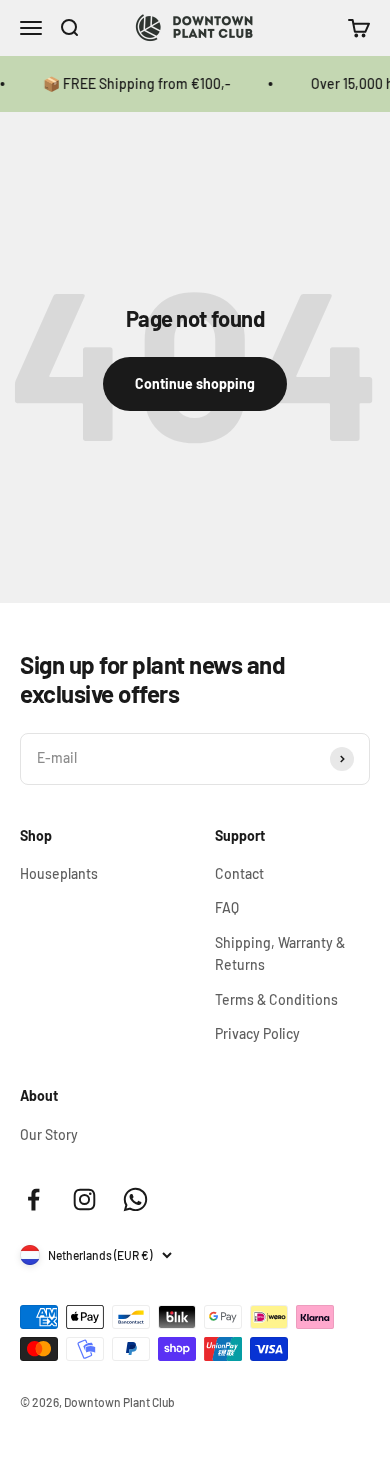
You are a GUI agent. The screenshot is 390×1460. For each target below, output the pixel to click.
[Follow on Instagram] (84, 1199)
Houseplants (59, 873)
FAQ (227, 907)
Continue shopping (195, 383)
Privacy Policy (257, 1033)
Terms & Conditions (276, 999)
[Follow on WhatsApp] (135, 1199)
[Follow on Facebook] (33, 1199)
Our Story (49, 1134)
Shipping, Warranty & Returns (280, 953)
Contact (239, 873)
